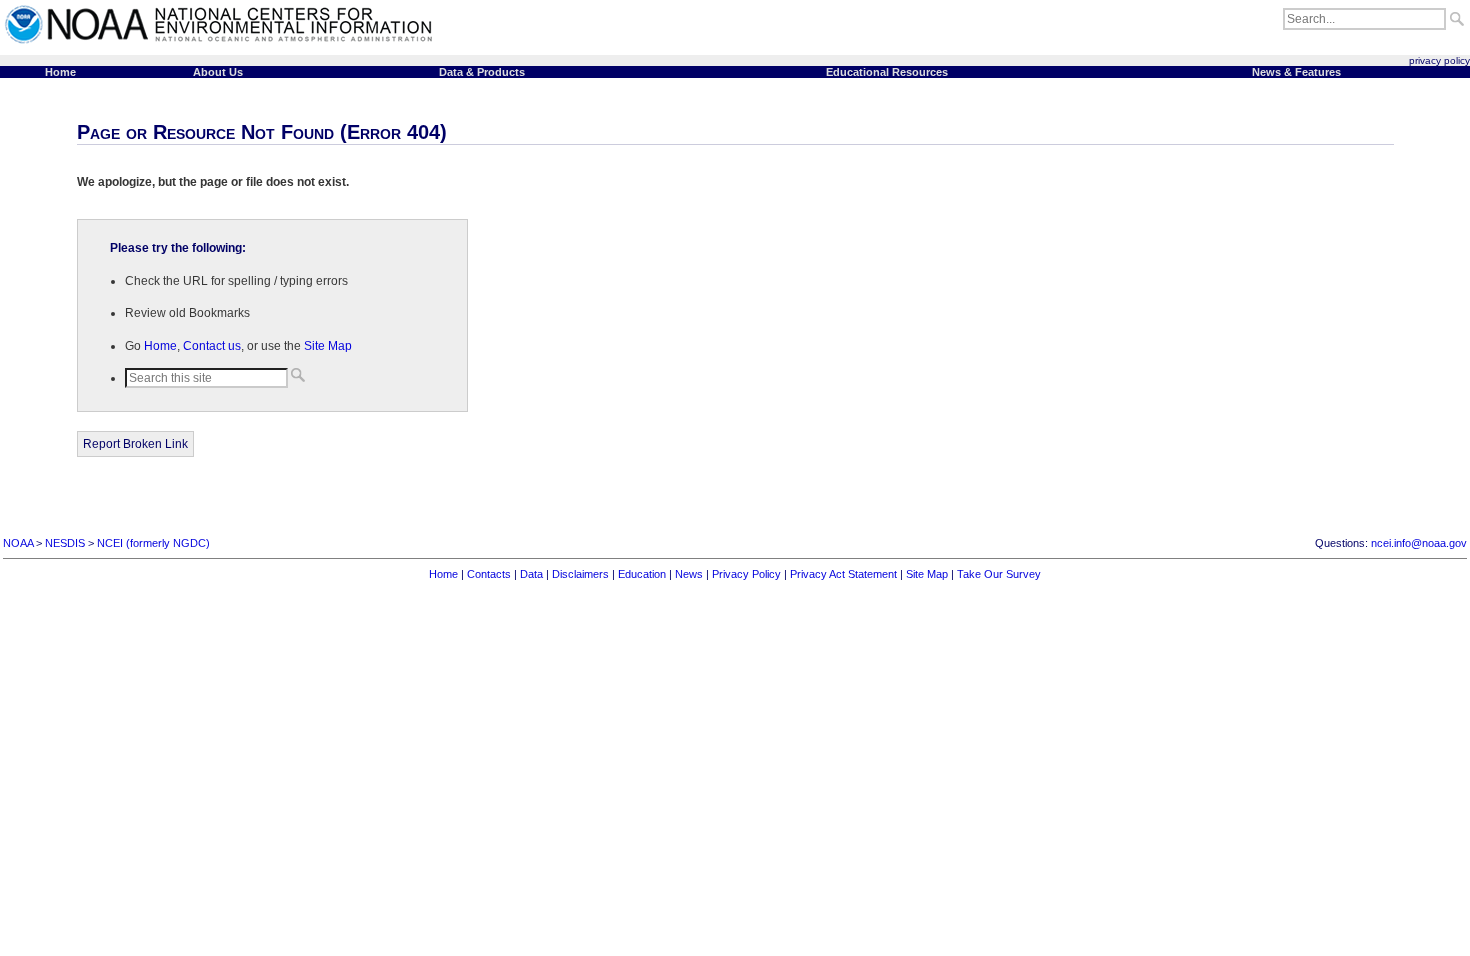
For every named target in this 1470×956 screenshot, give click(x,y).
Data (531, 574)
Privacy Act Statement (843, 574)
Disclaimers (580, 574)
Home (160, 346)
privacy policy (1439, 60)
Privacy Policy (746, 574)
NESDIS (65, 543)
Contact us (212, 346)
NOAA (18, 543)
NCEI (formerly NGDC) (153, 543)
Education (642, 574)
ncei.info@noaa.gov (1419, 543)
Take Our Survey (999, 574)
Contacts (489, 574)
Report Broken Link (135, 444)
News (689, 574)
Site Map (328, 346)
